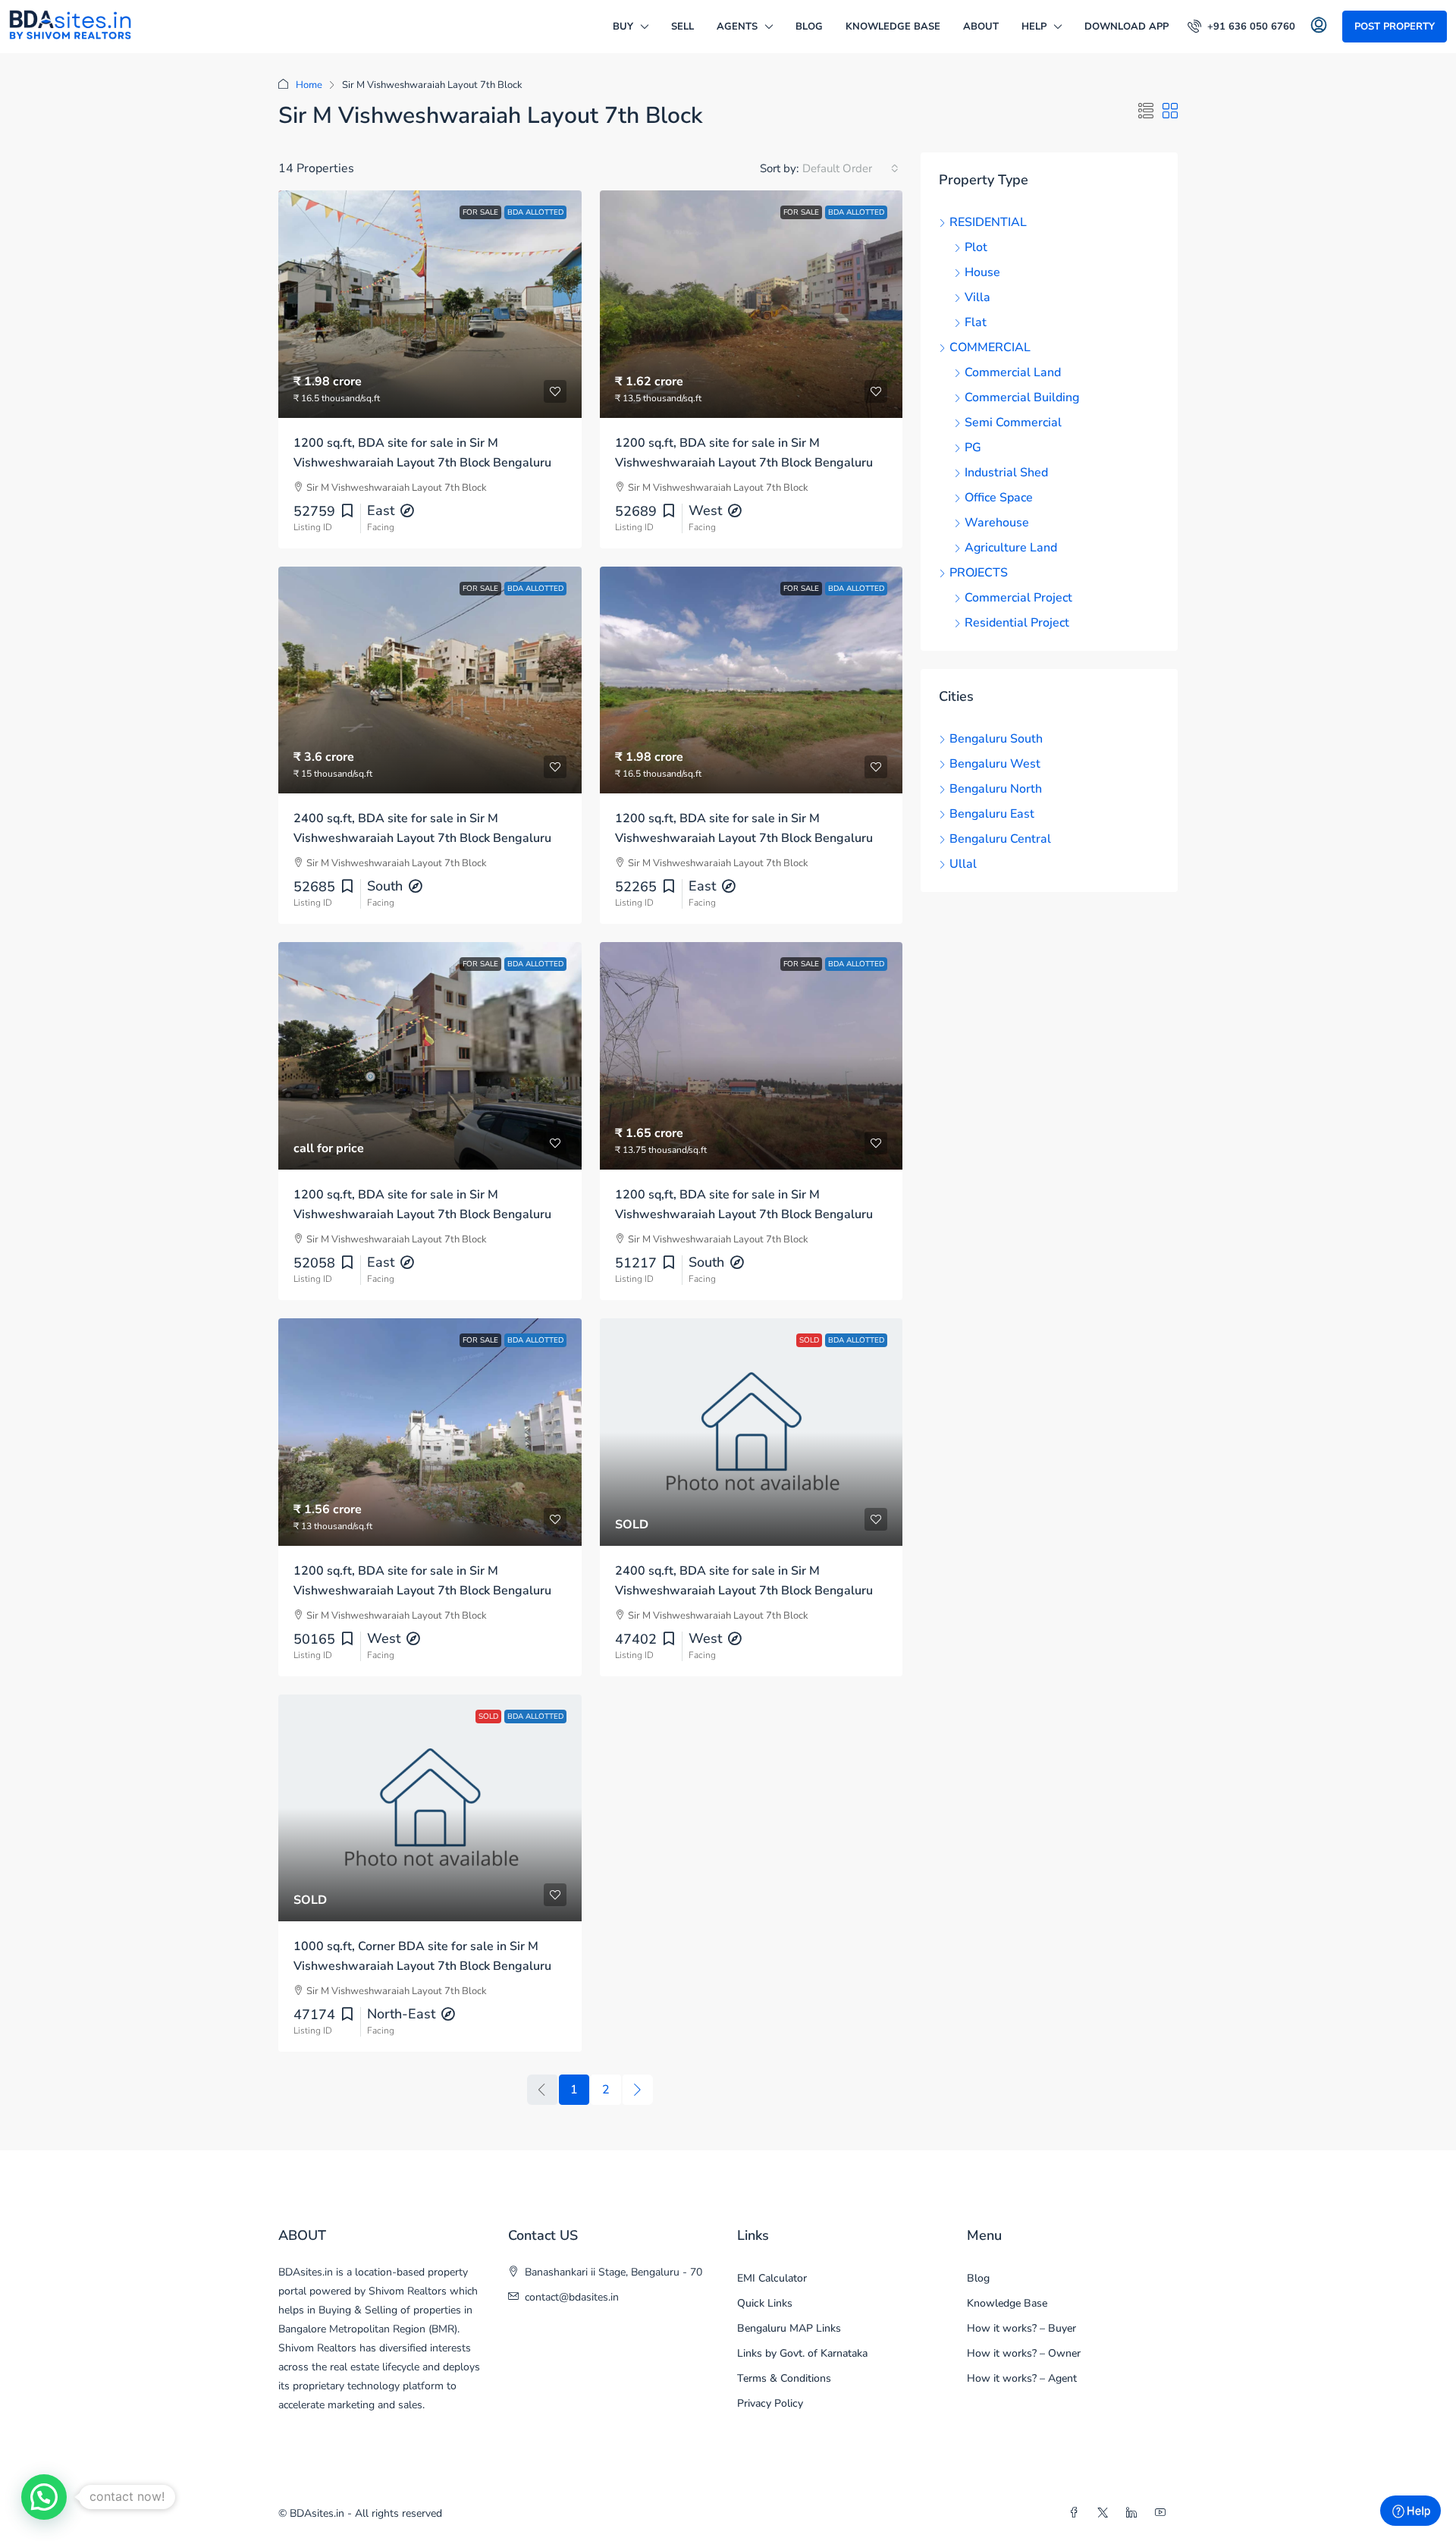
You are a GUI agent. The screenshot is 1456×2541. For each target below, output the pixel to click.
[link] (430, 304)
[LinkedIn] (1134, 2513)
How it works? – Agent (1022, 2378)
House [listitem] (982, 272)
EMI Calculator (772, 2278)
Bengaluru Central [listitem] (1000, 839)
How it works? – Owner (1024, 2353)
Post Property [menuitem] (1395, 27)
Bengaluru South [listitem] (996, 739)
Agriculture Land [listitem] (1011, 548)
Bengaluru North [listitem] (996, 789)
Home (309, 85)
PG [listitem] (973, 448)
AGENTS (737, 27)
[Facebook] (1077, 2513)
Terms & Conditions (784, 2378)
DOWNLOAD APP (1127, 27)
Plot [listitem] (976, 247)
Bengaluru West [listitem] (995, 764)
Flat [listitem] (976, 322)
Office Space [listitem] (999, 498)
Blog (809, 27)
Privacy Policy (770, 2403)
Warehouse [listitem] (997, 523)
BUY (623, 27)
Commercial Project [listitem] (1018, 598)
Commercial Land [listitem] (1013, 372)
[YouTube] (1163, 2513)
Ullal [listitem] (963, 864)
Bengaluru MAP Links (789, 2328)
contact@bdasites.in (572, 2297)
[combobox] (850, 168)
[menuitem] (1241, 27)
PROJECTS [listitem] (979, 573)
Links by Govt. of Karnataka (802, 2353)
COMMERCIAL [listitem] (990, 347)
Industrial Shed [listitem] (1006, 473)
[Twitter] (1106, 2513)
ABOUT (981, 27)
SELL (682, 27)
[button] (1146, 112)
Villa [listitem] (977, 297)
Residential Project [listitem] (1017, 623)
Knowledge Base (893, 27)
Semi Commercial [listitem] (1013, 422)
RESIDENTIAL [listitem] (988, 222)
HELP (1034, 27)
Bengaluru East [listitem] (992, 814)
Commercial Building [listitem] (1022, 397)
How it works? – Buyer (1021, 2328)
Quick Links (765, 2303)
